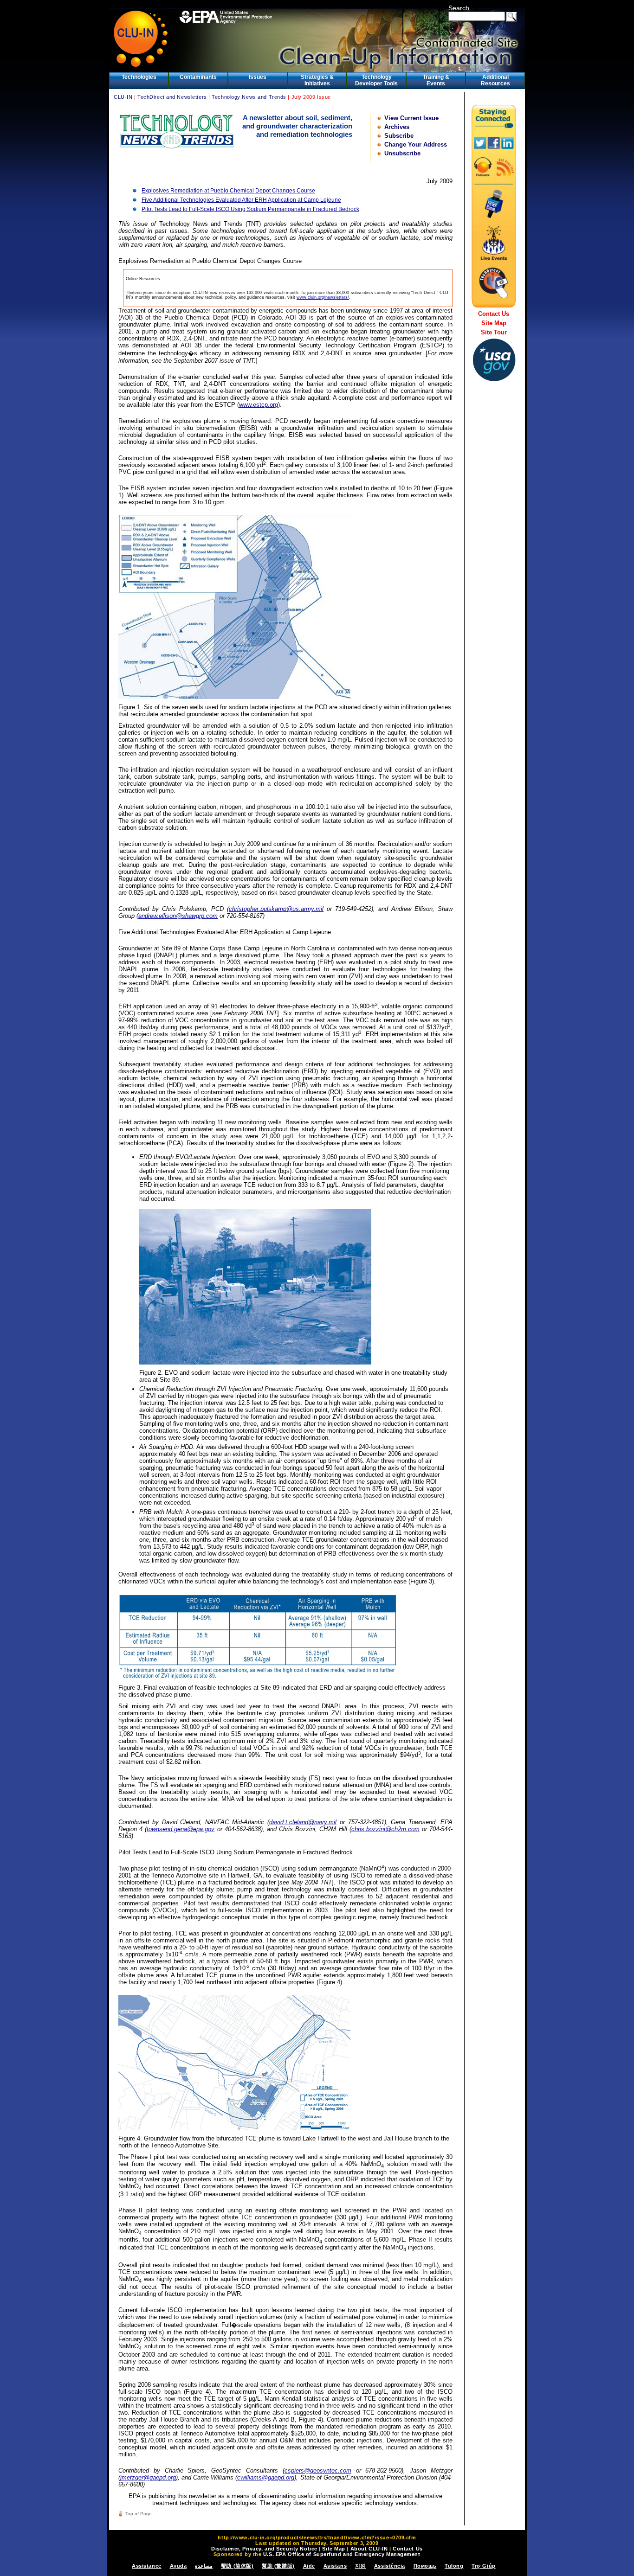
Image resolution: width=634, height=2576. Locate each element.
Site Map (494, 323)
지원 (360, 2566)
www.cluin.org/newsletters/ (323, 297)
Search (459, 8)
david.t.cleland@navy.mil (303, 1822)
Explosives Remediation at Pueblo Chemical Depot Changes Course (228, 191)
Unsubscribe (402, 153)
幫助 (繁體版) (278, 2566)
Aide (309, 2566)
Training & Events (436, 80)
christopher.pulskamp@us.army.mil (276, 909)
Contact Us (494, 314)
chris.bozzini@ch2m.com (385, 1829)
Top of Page (139, 2514)
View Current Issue (411, 118)
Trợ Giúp (483, 2566)
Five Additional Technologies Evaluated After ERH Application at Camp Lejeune (241, 200)
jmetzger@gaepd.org (148, 2477)
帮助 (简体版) (237, 2566)
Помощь (425, 2566)
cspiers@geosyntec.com (318, 2470)
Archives (397, 127)
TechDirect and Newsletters (172, 97)
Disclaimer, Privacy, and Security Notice (264, 2549)
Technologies (139, 77)
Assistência (390, 2566)
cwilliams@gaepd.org (266, 2477)
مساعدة (204, 2566)
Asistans (335, 2566)
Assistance (147, 2566)
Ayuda (178, 2566)
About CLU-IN (369, 2549)
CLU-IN (123, 97)
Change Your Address (416, 144)
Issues (258, 77)
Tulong (454, 2566)
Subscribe (399, 136)
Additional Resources (495, 80)
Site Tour (494, 332)
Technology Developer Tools (376, 80)
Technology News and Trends (249, 97)
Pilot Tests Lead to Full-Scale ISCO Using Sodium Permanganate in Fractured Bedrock (250, 209)
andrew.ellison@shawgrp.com (178, 916)
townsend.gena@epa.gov (181, 1829)
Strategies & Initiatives (317, 80)
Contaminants (198, 77)
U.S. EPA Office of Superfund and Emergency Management (342, 2554)
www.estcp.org (259, 405)
